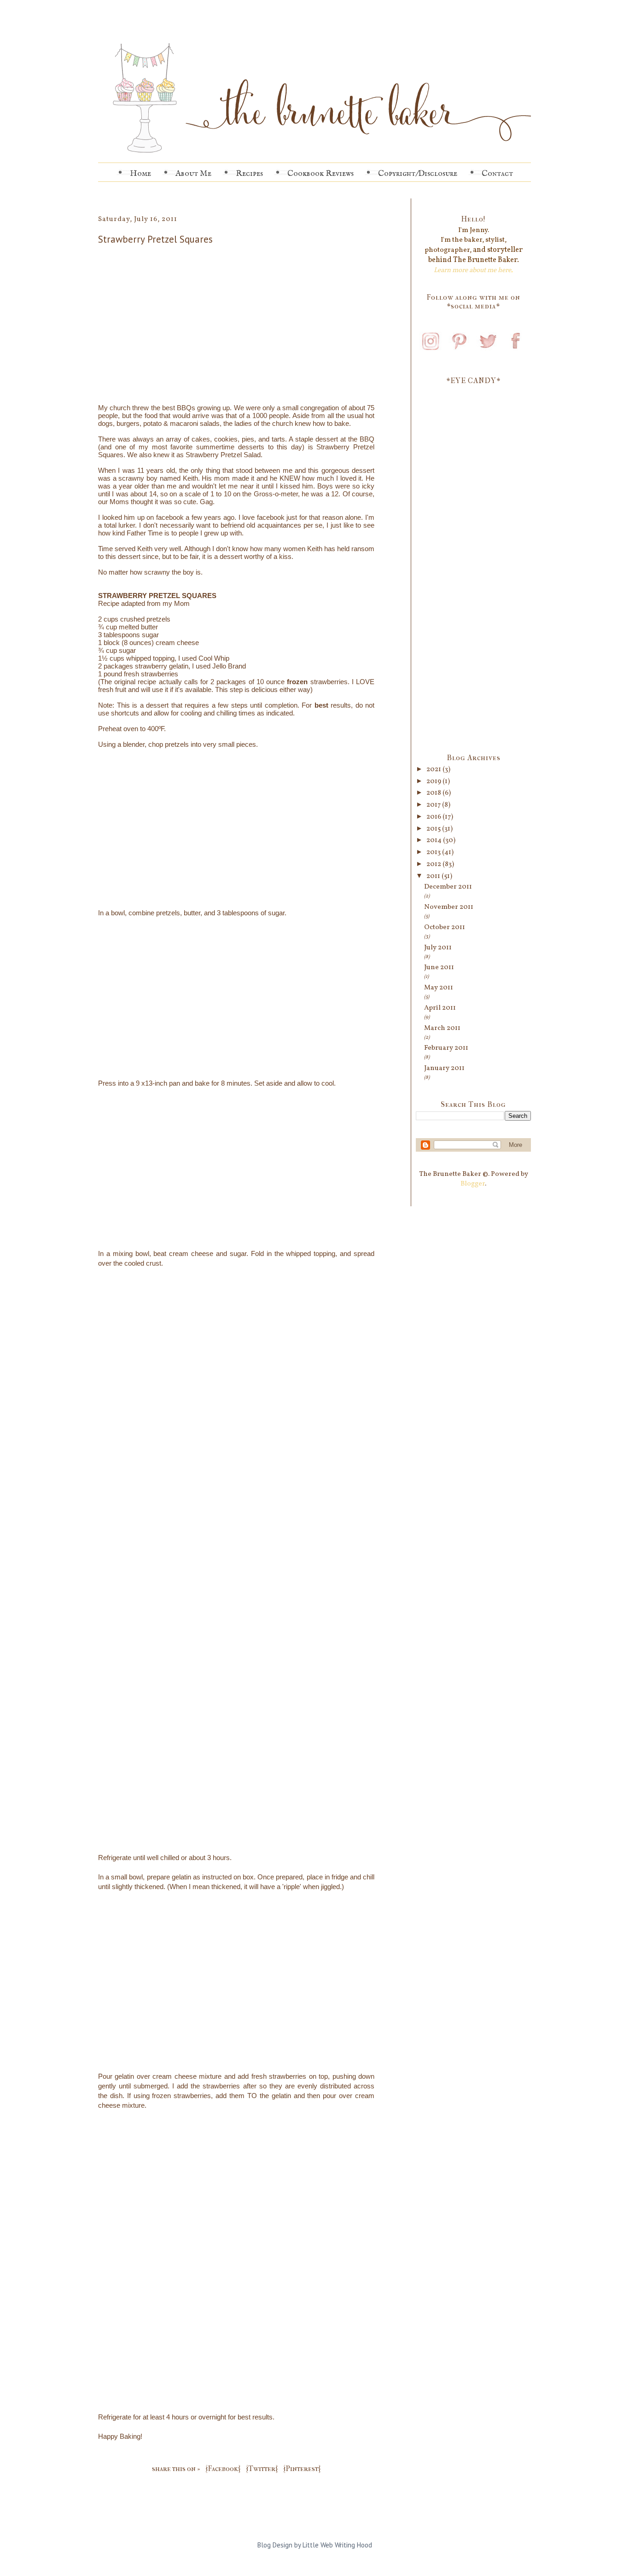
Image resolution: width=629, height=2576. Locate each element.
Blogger (473, 1184)
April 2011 (440, 1008)
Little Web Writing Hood (337, 2545)
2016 (434, 817)
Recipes (249, 174)
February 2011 (446, 1048)
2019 (434, 782)
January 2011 (444, 1068)
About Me (193, 174)
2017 (434, 805)
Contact (497, 174)
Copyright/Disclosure (418, 174)
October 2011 (445, 927)
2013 (434, 852)
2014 (435, 840)
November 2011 (449, 907)
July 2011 (438, 948)
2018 (434, 793)
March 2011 (442, 1028)
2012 (434, 864)
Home (140, 174)
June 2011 (439, 968)
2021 (434, 770)
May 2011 (439, 988)
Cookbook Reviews (320, 174)
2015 (434, 829)
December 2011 (448, 887)
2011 (434, 876)
